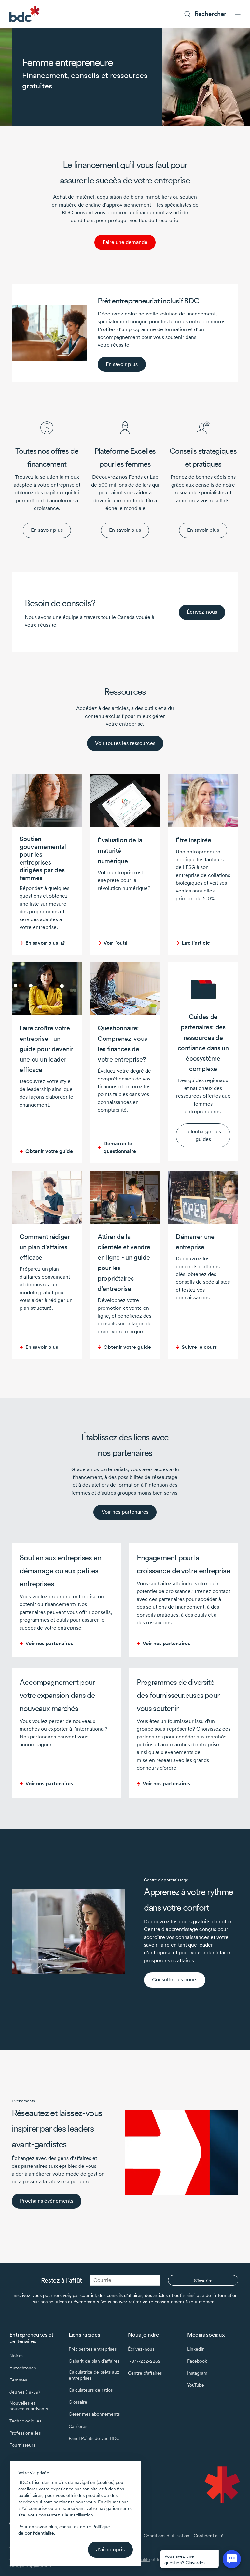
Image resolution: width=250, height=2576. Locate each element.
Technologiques (25, 2421)
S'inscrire (203, 2281)
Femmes (18, 2380)
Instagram (197, 2373)
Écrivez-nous (202, 612)
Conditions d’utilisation (167, 2536)
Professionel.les (25, 2433)
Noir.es (16, 2356)
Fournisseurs (22, 2445)
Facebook (197, 2361)
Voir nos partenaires (125, 1512)
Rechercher (210, 14)
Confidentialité (209, 2536)
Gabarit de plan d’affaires (94, 2361)
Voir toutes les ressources (125, 743)
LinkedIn (196, 2349)
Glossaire (78, 2402)
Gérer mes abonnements (94, 2414)
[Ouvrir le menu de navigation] (238, 14)
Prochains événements (47, 2201)
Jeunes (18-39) (25, 2392)
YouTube (196, 2385)
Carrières (78, 2426)
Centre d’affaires (145, 2373)
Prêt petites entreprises (93, 2349)
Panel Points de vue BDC (94, 2438)
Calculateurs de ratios (91, 2390)
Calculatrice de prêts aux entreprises (94, 2375)
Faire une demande (125, 242)
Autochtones (23, 2368)
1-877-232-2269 (144, 2361)
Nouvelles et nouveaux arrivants (29, 2406)
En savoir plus (47, 530)
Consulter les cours (175, 1980)
